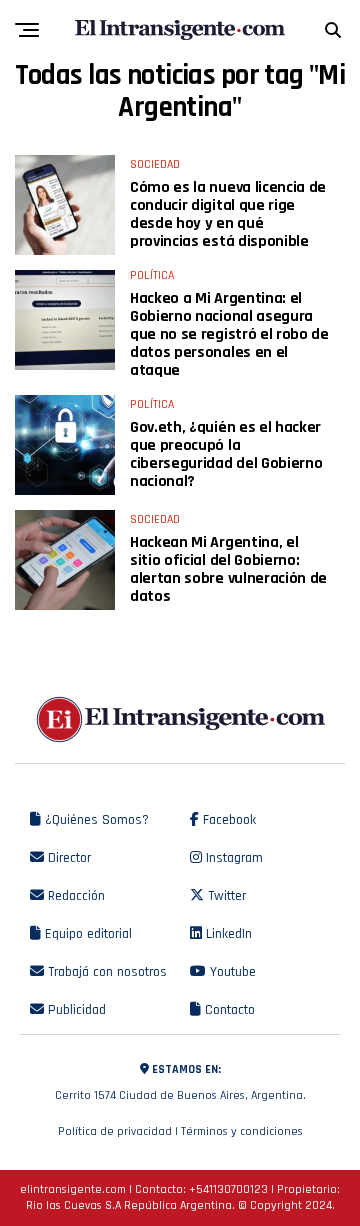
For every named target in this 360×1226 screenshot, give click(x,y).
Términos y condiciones (242, 1131)
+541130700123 (228, 1189)
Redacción (74, 896)
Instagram (232, 858)
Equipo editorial (86, 934)
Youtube (231, 972)
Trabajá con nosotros (105, 972)
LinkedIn (227, 934)
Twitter (225, 896)
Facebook (227, 820)
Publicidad (75, 1010)
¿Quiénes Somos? (95, 820)
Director (67, 858)
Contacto (228, 1010)
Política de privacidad (115, 1131)
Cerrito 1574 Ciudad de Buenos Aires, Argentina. (180, 1082)
